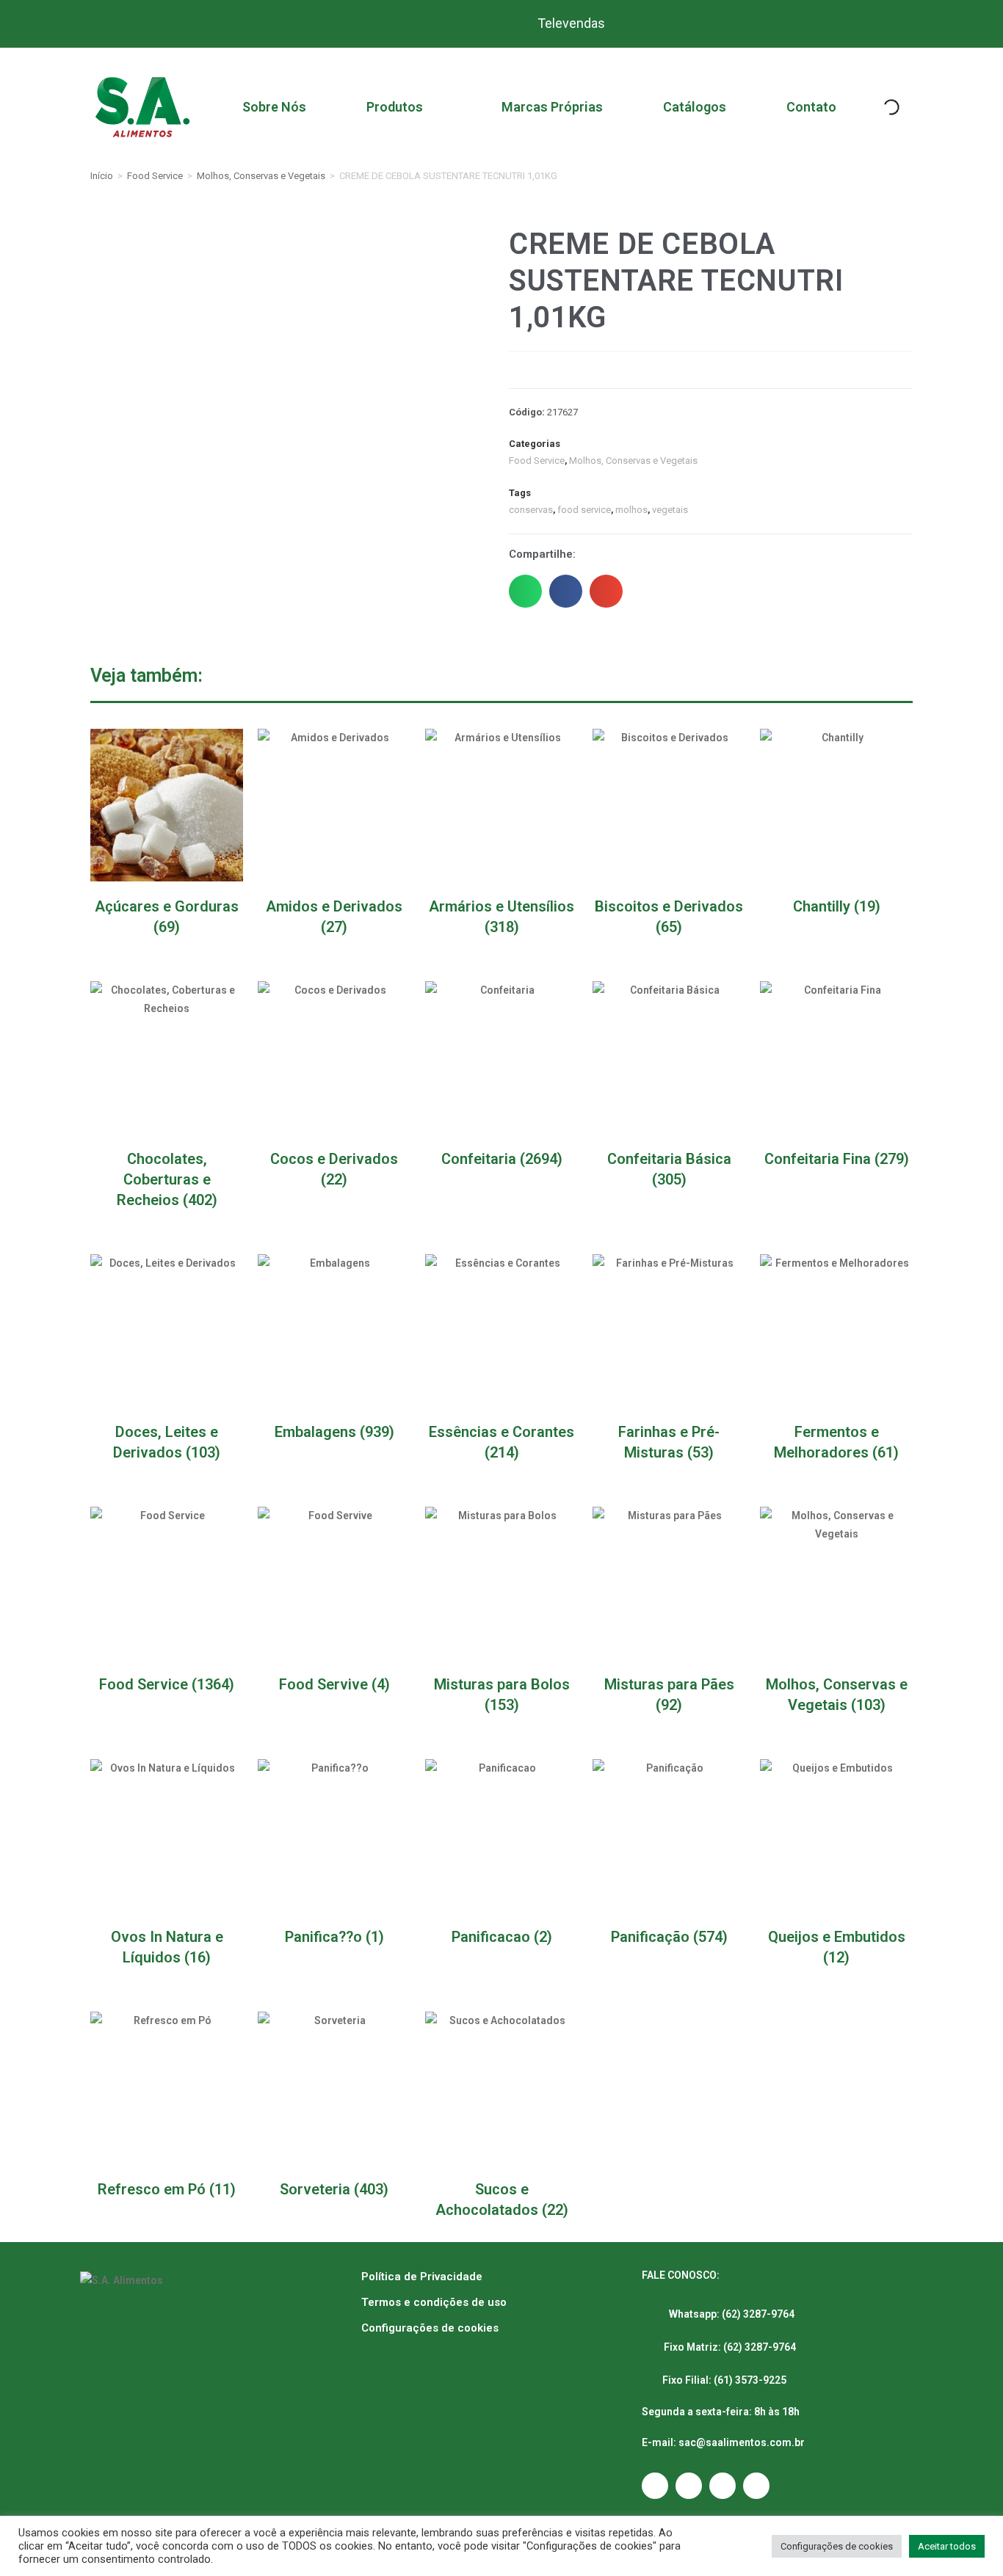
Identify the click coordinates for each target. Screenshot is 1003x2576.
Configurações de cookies (430, 2328)
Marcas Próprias (552, 107)
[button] (525, 591)
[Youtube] (723, 2486)
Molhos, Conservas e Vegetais (261, 176)
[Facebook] (689, 2486)
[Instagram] (655, 2486)
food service (584, 510)
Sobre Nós (274, 107)
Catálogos (695, 107)
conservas (531, 510)
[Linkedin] (756, 2486)
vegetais (670, 510)
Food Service (155, 176)
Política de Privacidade (422, 2277)
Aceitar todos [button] (947, 2546)
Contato (811, 107)
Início (102, 176)
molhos (631, 510)
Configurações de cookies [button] (837, 2546)
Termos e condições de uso (434, 2302)
